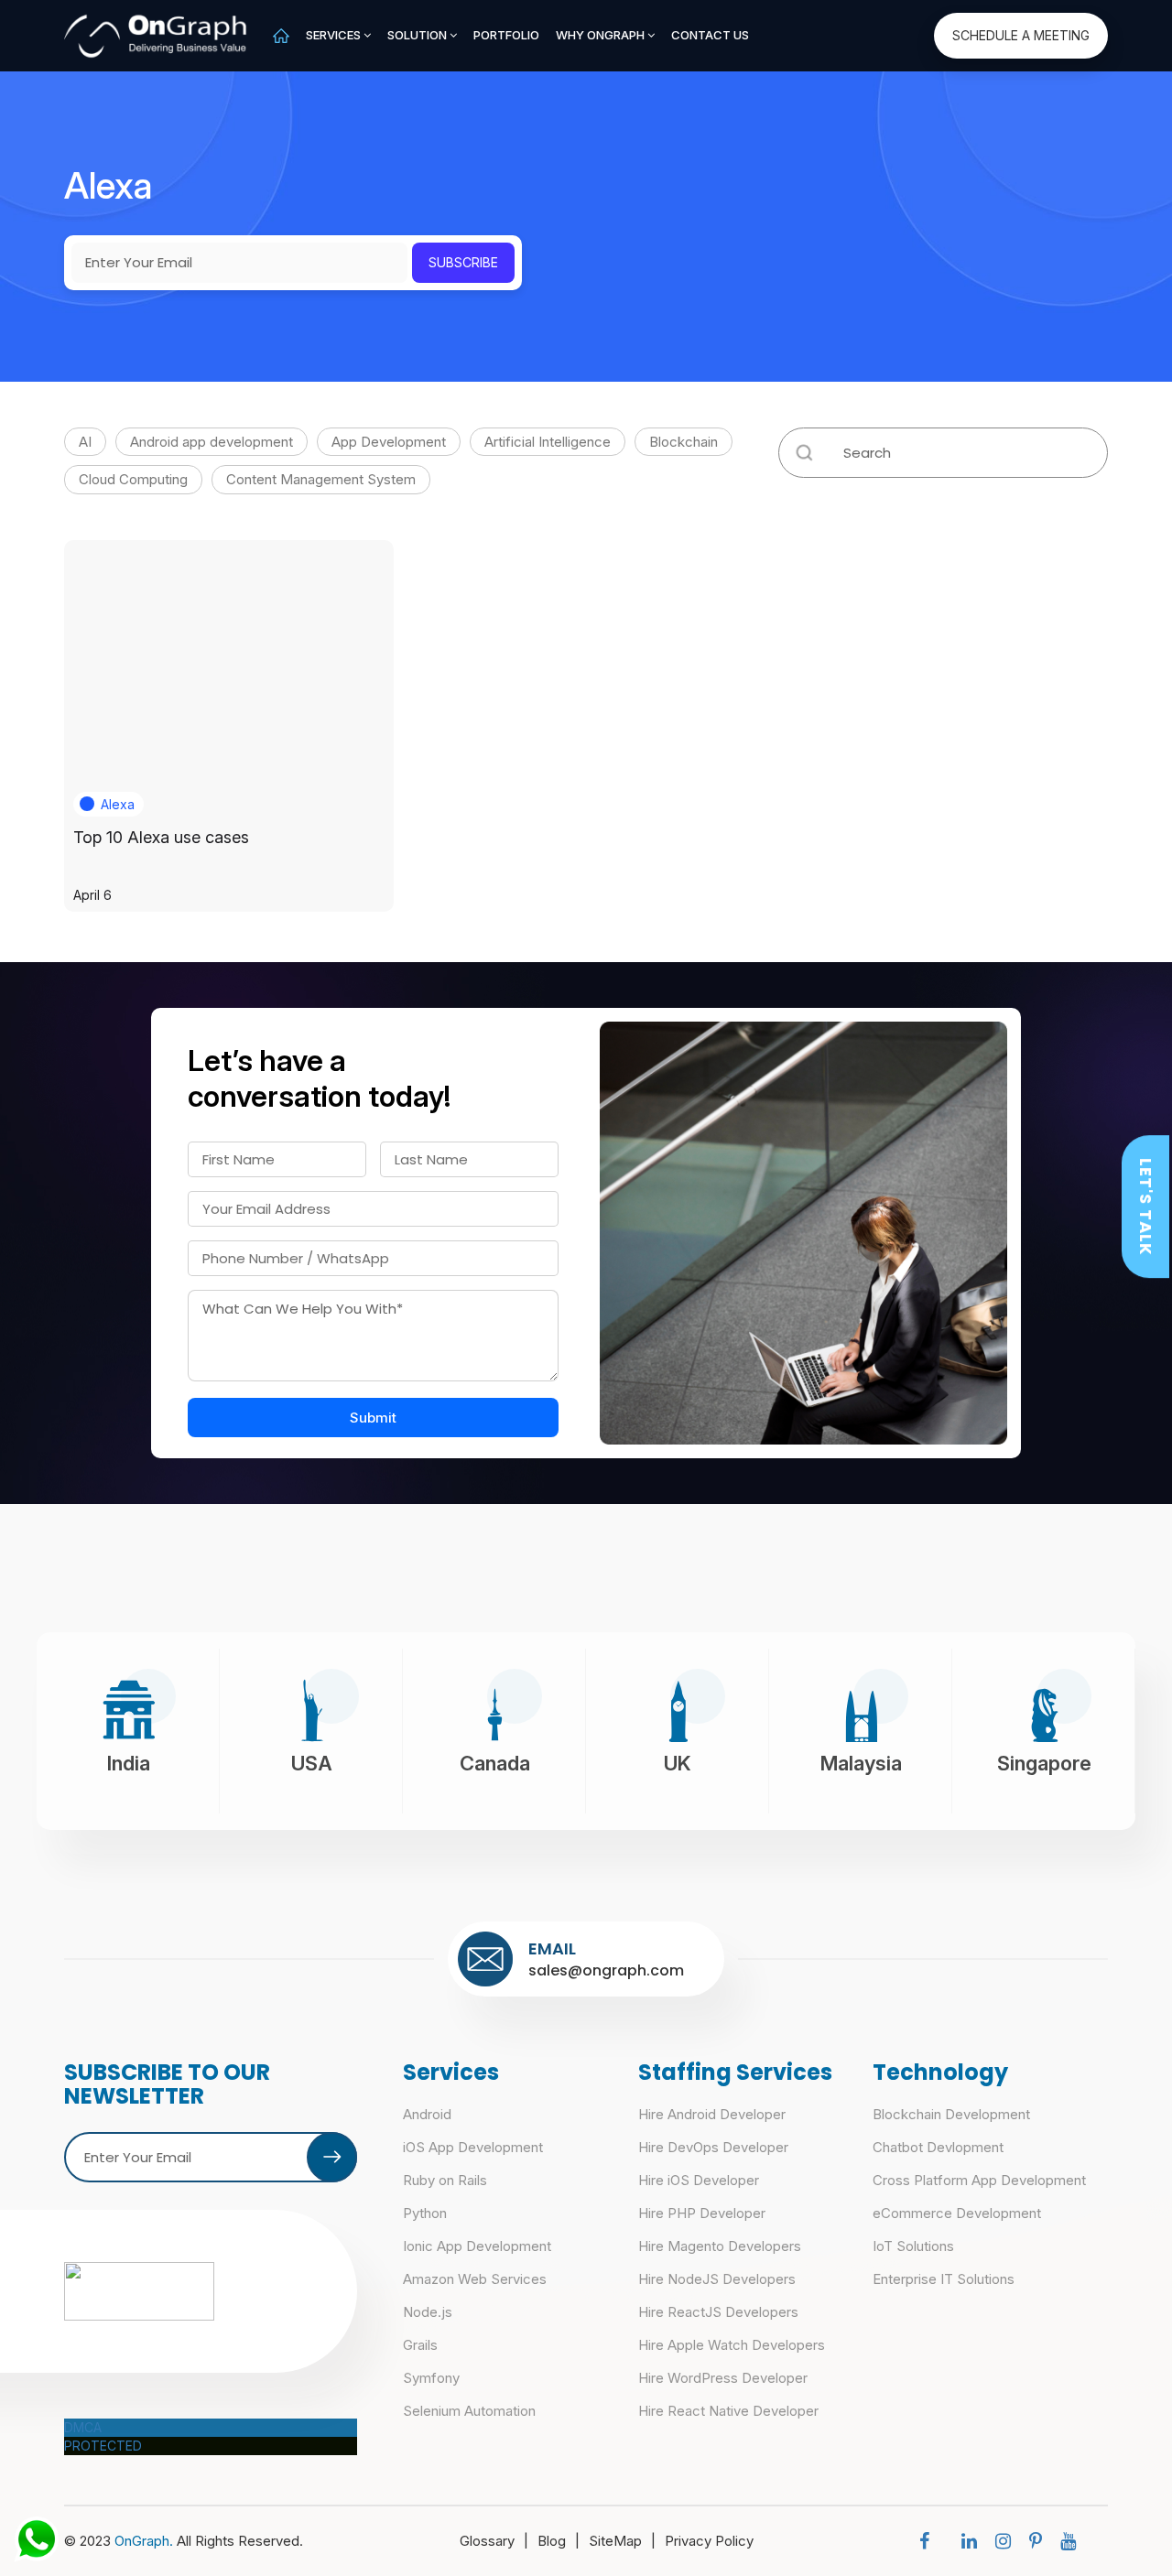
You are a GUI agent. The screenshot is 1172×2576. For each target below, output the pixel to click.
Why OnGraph (602, 35)
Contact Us (710, 35)
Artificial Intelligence (548, 442)
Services (335, 35)
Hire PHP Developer (702, 2213)
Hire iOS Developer (699, 2180)
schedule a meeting (1021, 35)
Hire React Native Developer (728, 2411)
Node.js (428, 2312)
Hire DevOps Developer (713, 2147)
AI (85, 442)
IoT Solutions (913, 2246)
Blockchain (684, 442)
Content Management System (321, 479)
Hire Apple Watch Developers (732, 2345)
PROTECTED (103, 2446)
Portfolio (506, 35)
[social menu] (929, 2541)
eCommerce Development (957, 2213)
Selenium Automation (469, 2411)
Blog (559, 2541)
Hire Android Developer (712, 2114)
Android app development (212, 442)
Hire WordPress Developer (723, 2378)
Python (425, 2213)
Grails (420, 2345)
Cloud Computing (133, 479)
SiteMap (622, 2541)
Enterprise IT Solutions (944, 2279)
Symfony (431, 2378)
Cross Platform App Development (979, 2180)
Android (427, 2114)
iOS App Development (473, 2147)
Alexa (118, 804)
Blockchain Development (951, 2114)
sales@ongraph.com (606, 1970)
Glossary (494, 2541)
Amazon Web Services (475, 2279)
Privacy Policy (709, 2541)
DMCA (83, 2427)
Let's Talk (1146, 1207)
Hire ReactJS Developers (718, 2312)
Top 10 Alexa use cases (161, 837)
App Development (389, 442)
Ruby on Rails (445, 2180)
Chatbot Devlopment (938, 2147)
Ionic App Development (477, 2246)
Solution (418, 35)
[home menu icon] (281, 35)
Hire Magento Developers (720, 2246)
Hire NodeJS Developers (717, 2279)
